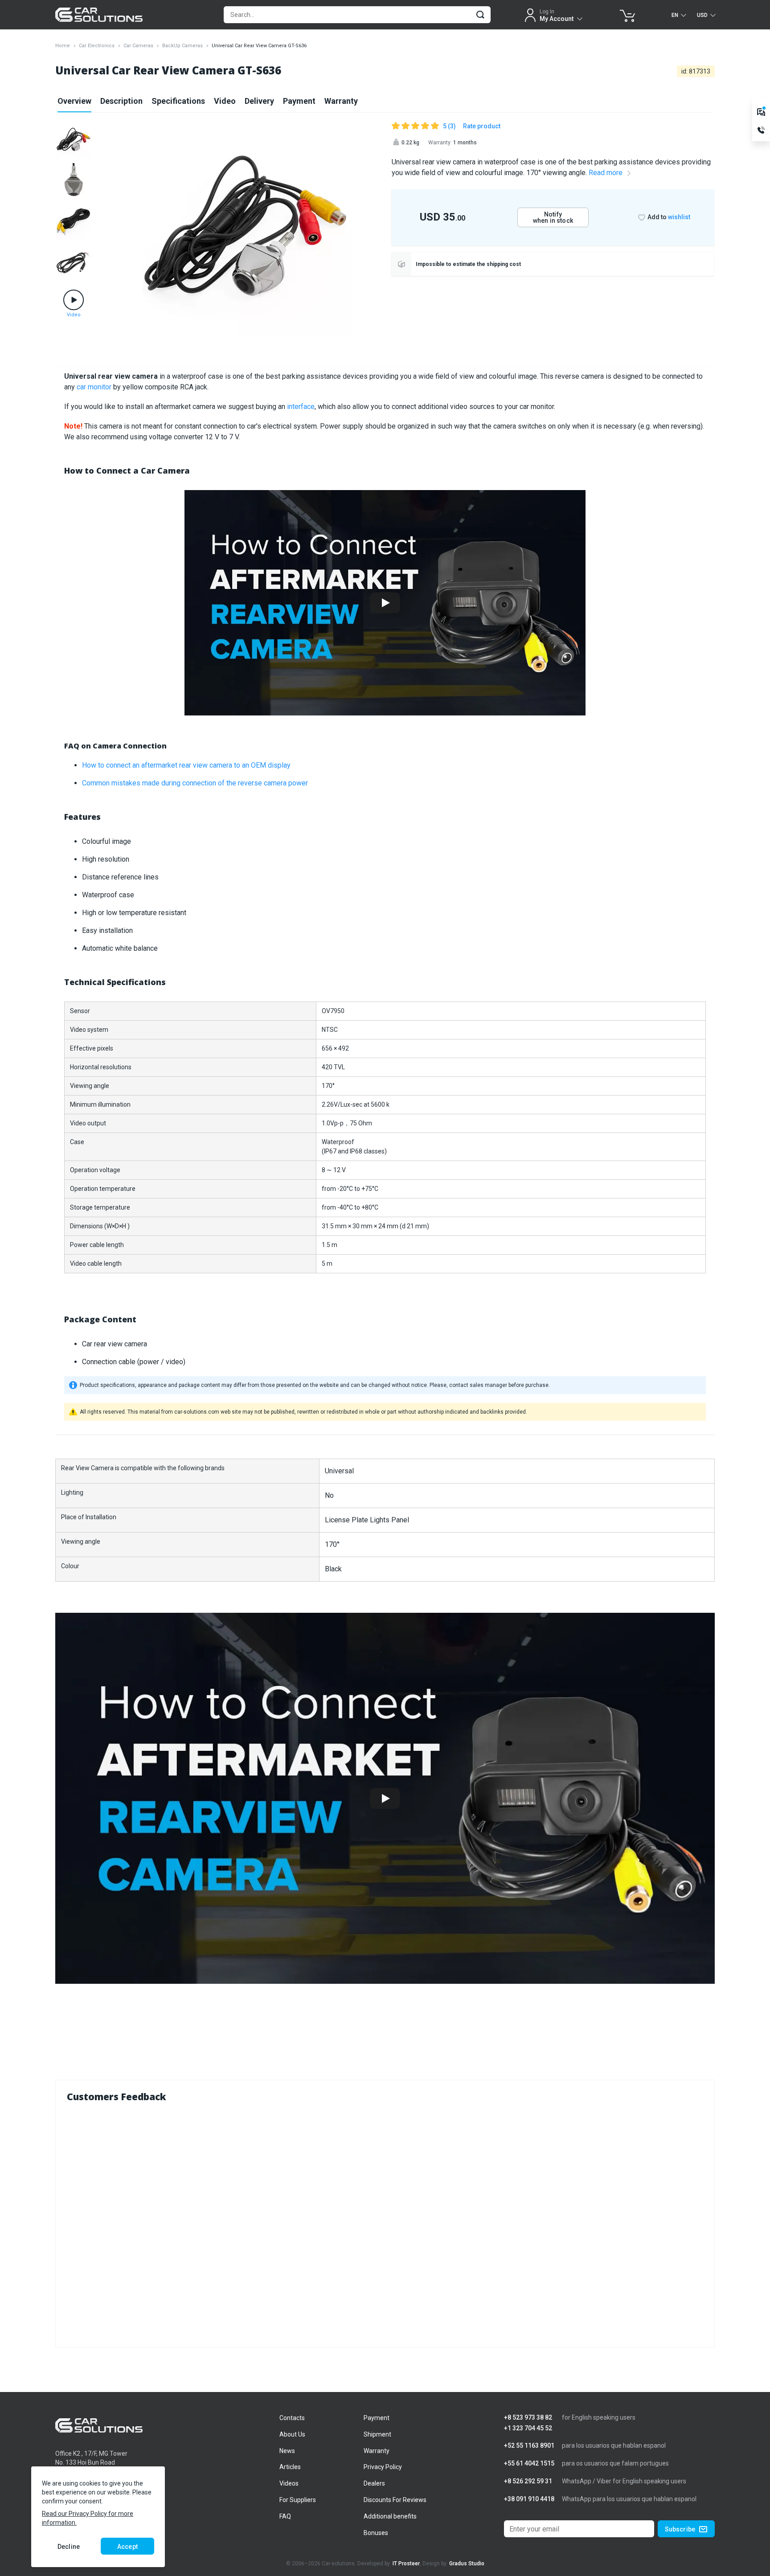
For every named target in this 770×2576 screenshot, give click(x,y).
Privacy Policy (383, 2467)
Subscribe (680, 2529)
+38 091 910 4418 (529, 2499)
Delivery (259, 101)
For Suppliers (298, 2500)
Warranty (341, 101)
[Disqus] (385, 2223)
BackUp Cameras (182, 46)
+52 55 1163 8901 (529, 2446)
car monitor (94, 387)
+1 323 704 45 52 (528, 2428)
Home (63, 46)
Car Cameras (138, 46)
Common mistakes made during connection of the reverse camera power (195, 783)
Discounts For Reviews (395, 2500)
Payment (299, 101)
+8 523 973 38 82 (528, 2418)
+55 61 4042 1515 (529, 2464)
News (287, 2451)
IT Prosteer (406, 2564)
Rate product (482, 126)
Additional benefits (390, 2516)
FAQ (285, 2516)
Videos (289, 2483)
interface (301, 407)
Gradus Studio (467, 2564)
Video (225, 101)
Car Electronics (97, 46)
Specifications (178, 101)
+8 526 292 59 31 (528, 2481)
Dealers (374, 2483)
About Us (292, 2434)
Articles (290, 2467)
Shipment (377, 2434)
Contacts (292, 2418)
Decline (69, 2547)
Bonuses (376, 2533)
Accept (127, 2547)
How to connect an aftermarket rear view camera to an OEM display (186, 765)
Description (121, 101)
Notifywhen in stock (553, 217)
